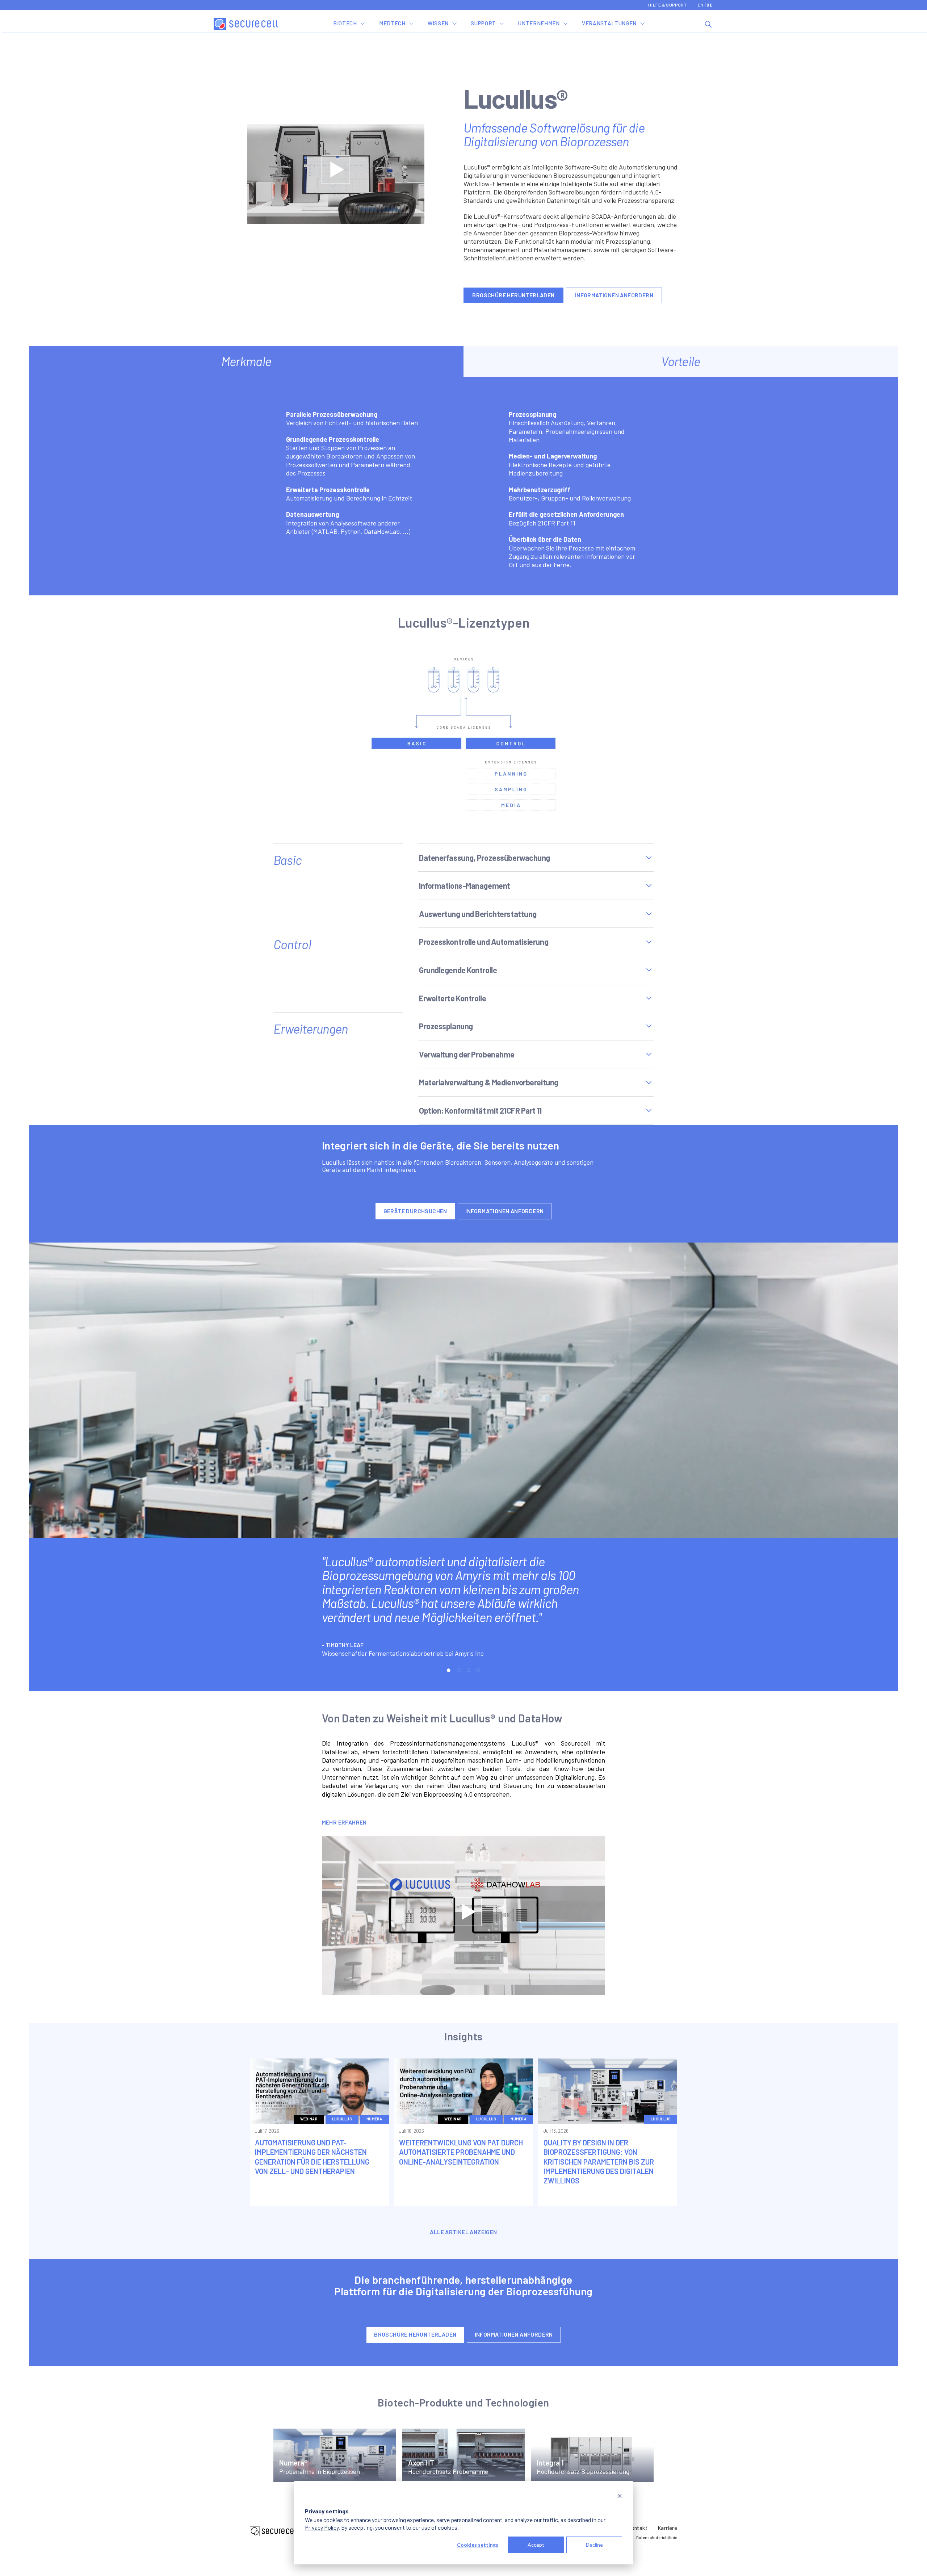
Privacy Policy (322, 2527)
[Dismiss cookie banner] (620, 2497)
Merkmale (246, 361)
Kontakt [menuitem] (638, 2528)
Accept (536, 2545)
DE (709, 5)
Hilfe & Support (667, 5)
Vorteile (681, 361)
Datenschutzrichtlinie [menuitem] (657, 2537)
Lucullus (342, 2119)
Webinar (309, 2119)
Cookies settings (478, 2545)
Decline (594, 2545)
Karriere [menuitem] (668, 2528)
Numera (374, 2119)
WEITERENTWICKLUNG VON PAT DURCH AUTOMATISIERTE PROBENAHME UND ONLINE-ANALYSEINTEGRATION (461, 2152)
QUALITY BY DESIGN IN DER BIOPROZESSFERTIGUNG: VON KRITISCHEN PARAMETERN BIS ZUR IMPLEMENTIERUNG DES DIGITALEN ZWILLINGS (599, 2162)
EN (701, 5)
